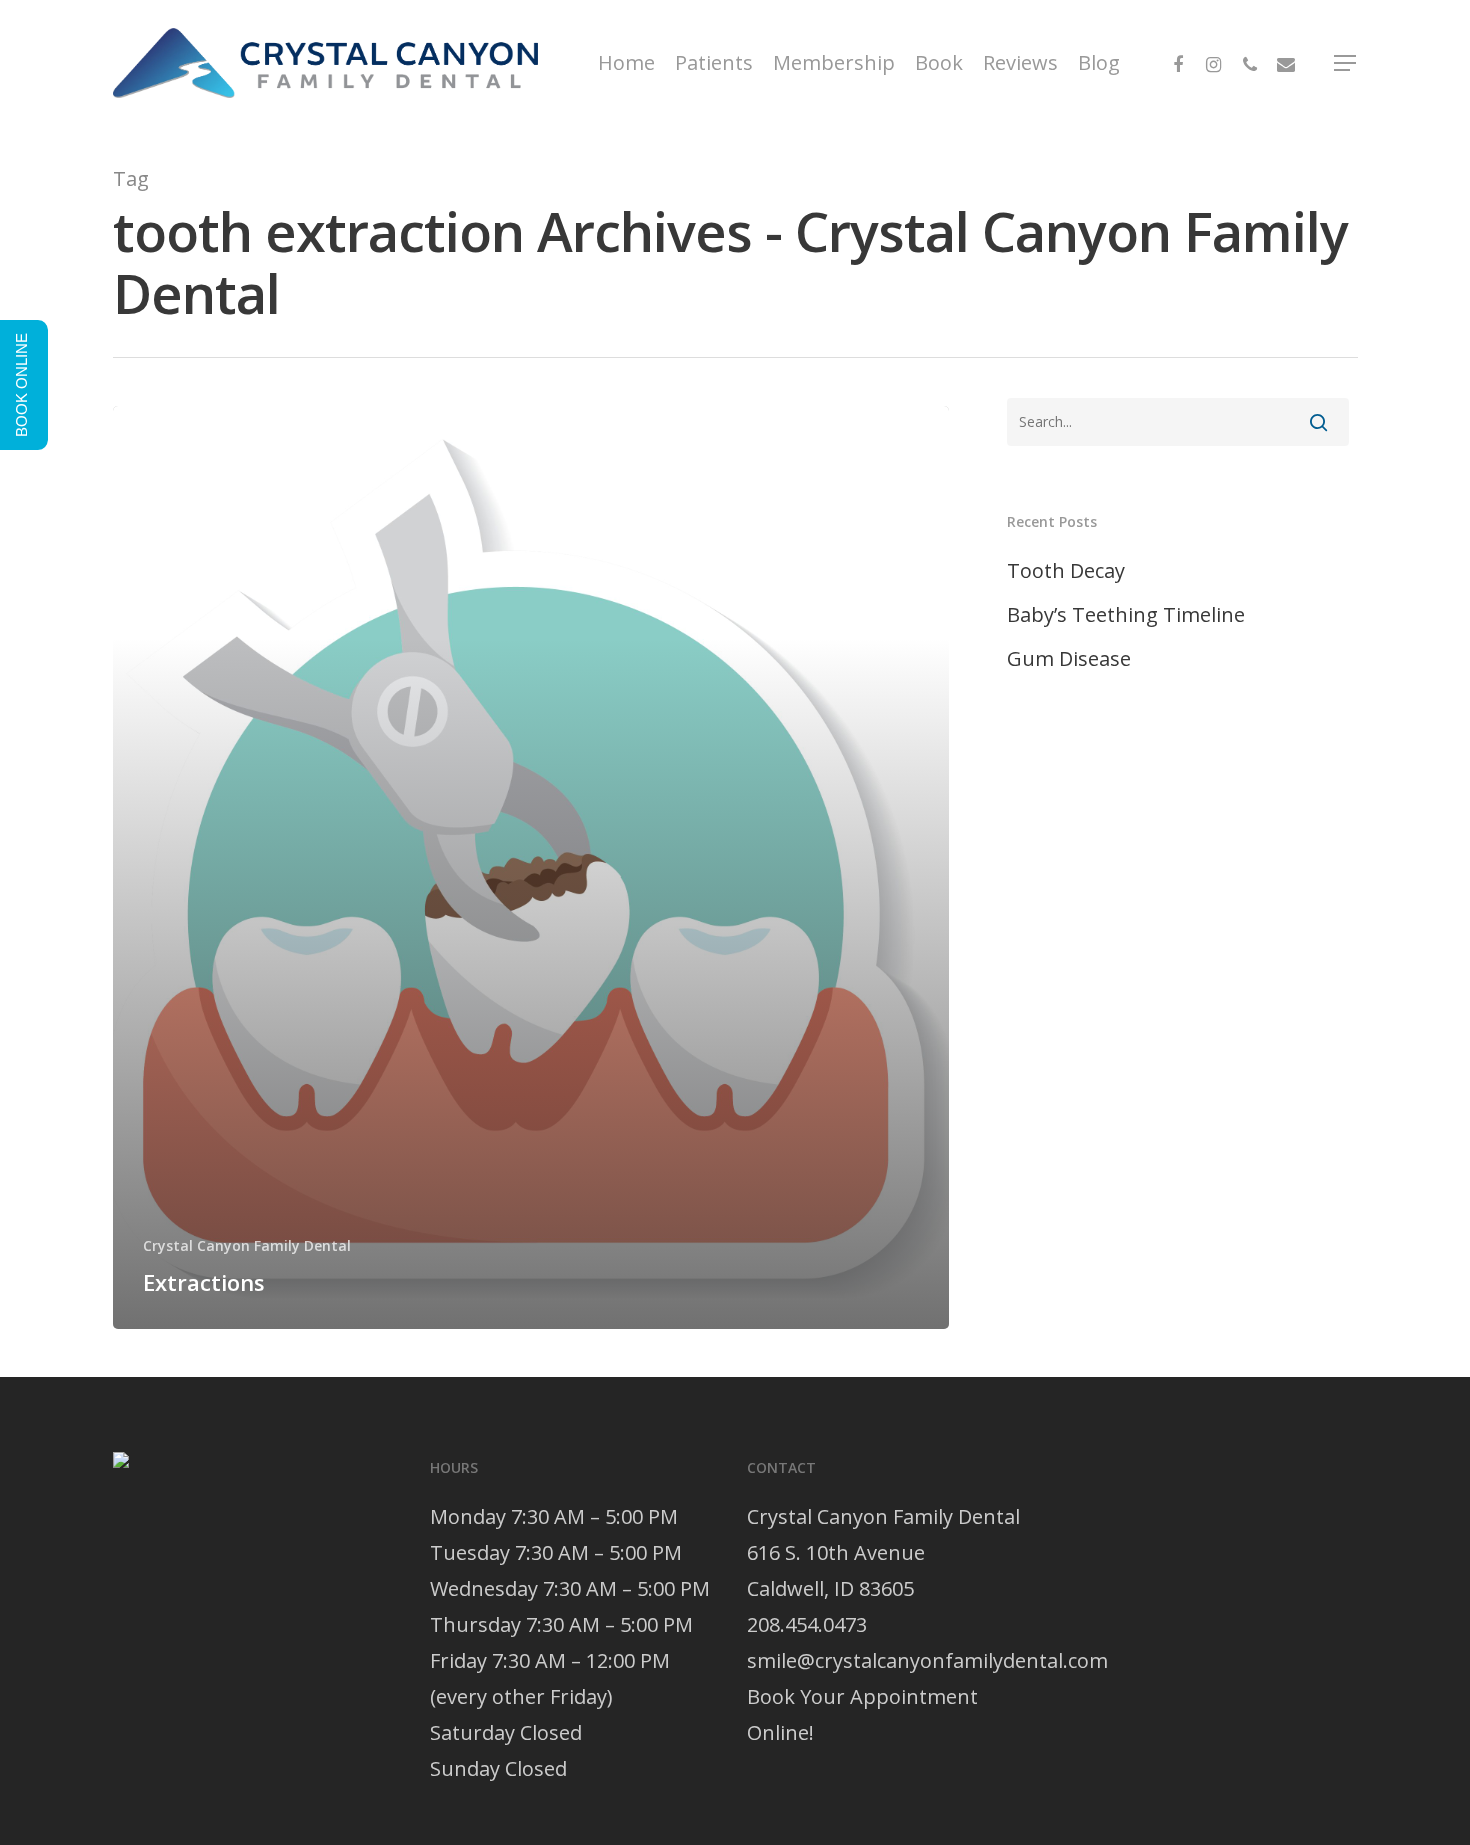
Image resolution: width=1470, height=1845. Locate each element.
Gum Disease (1069, 658)
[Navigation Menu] (1346, 63)
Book (939, 63)
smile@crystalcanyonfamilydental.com (927, 1660)
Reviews (1020, 63)
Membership (834, 63)
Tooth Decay (1066, 570)
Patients (714, 63)
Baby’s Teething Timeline (1126, 614)
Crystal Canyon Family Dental (247, 1245)
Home (626, 63)
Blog (1099, 63)
